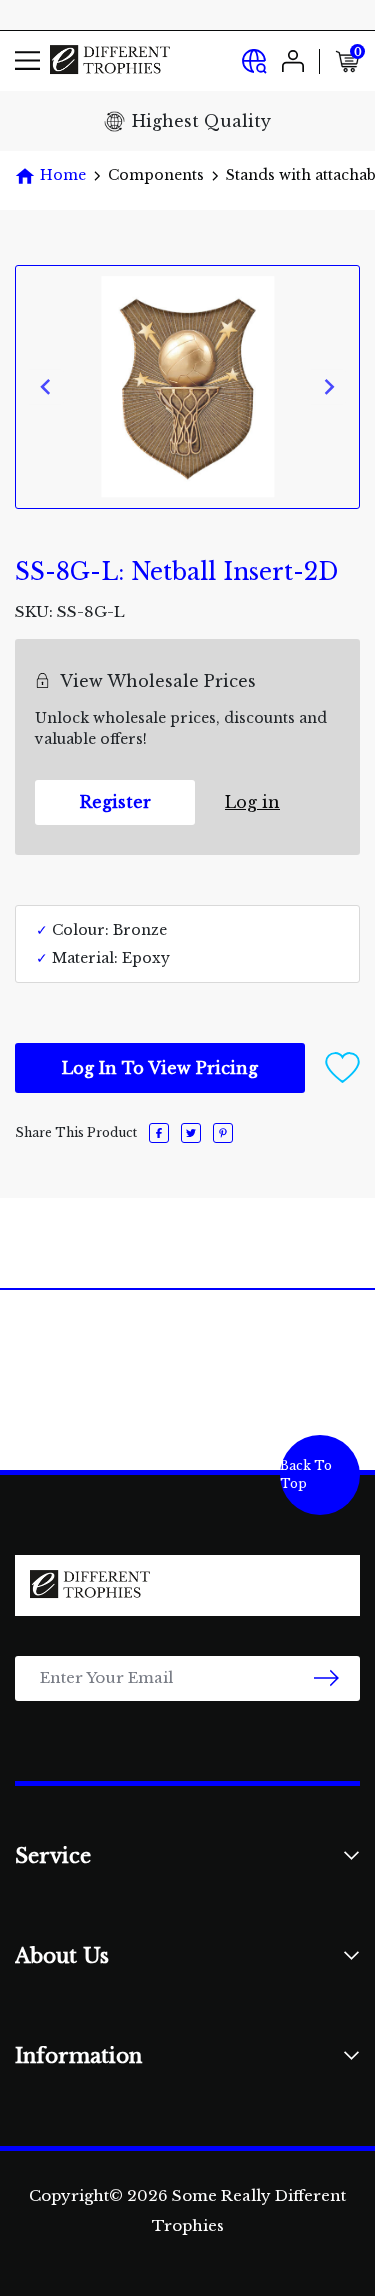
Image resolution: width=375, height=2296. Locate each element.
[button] (342, 1066)
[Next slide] (328, 386)
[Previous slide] (46, 386)
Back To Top (306, 1474)
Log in (252, 802)
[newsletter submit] (326, 1678)
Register (115, 802)
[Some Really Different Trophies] (110, 60)
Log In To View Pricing (160, 1068)
